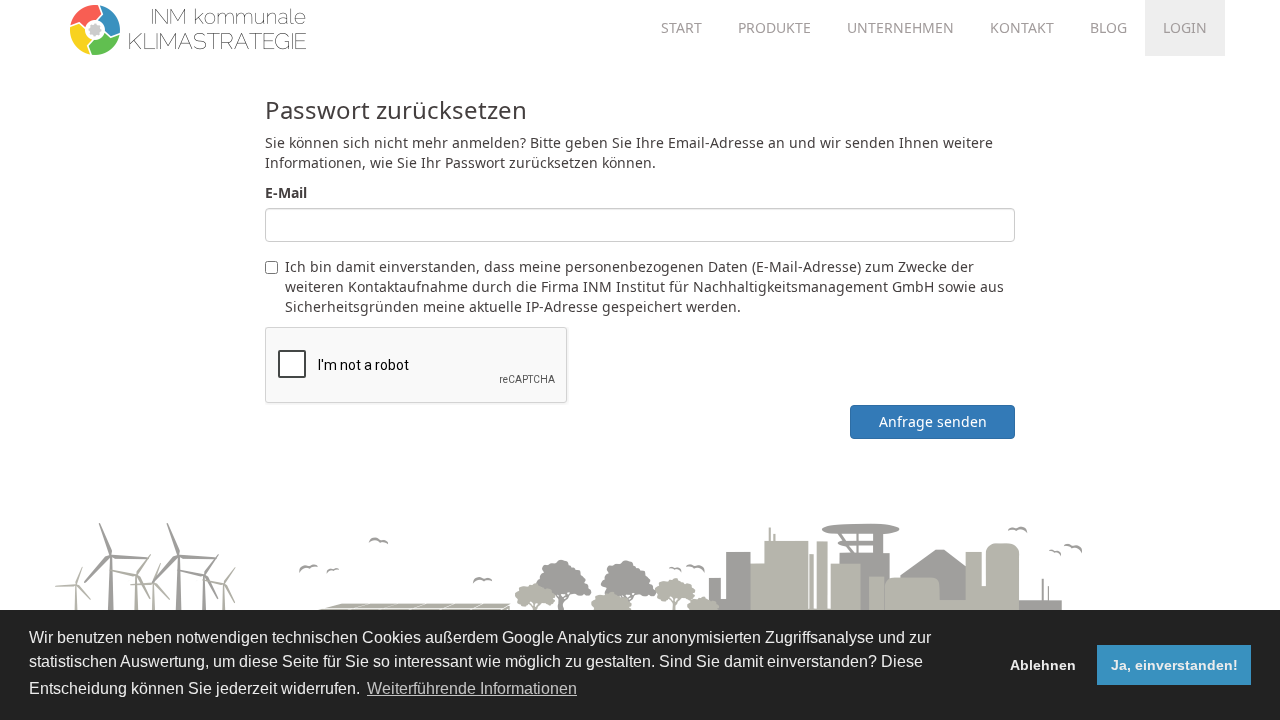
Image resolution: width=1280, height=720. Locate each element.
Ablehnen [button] (1043, 665)
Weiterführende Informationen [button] (472, 688)
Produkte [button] (774, 27)
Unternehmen (900, 27)
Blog (1108, 27)
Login (1185, 27)
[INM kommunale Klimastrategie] (188, 25)
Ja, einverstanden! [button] (1174, 665)
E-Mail (286, 192)
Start (681, 27)
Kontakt (1022, 27)
